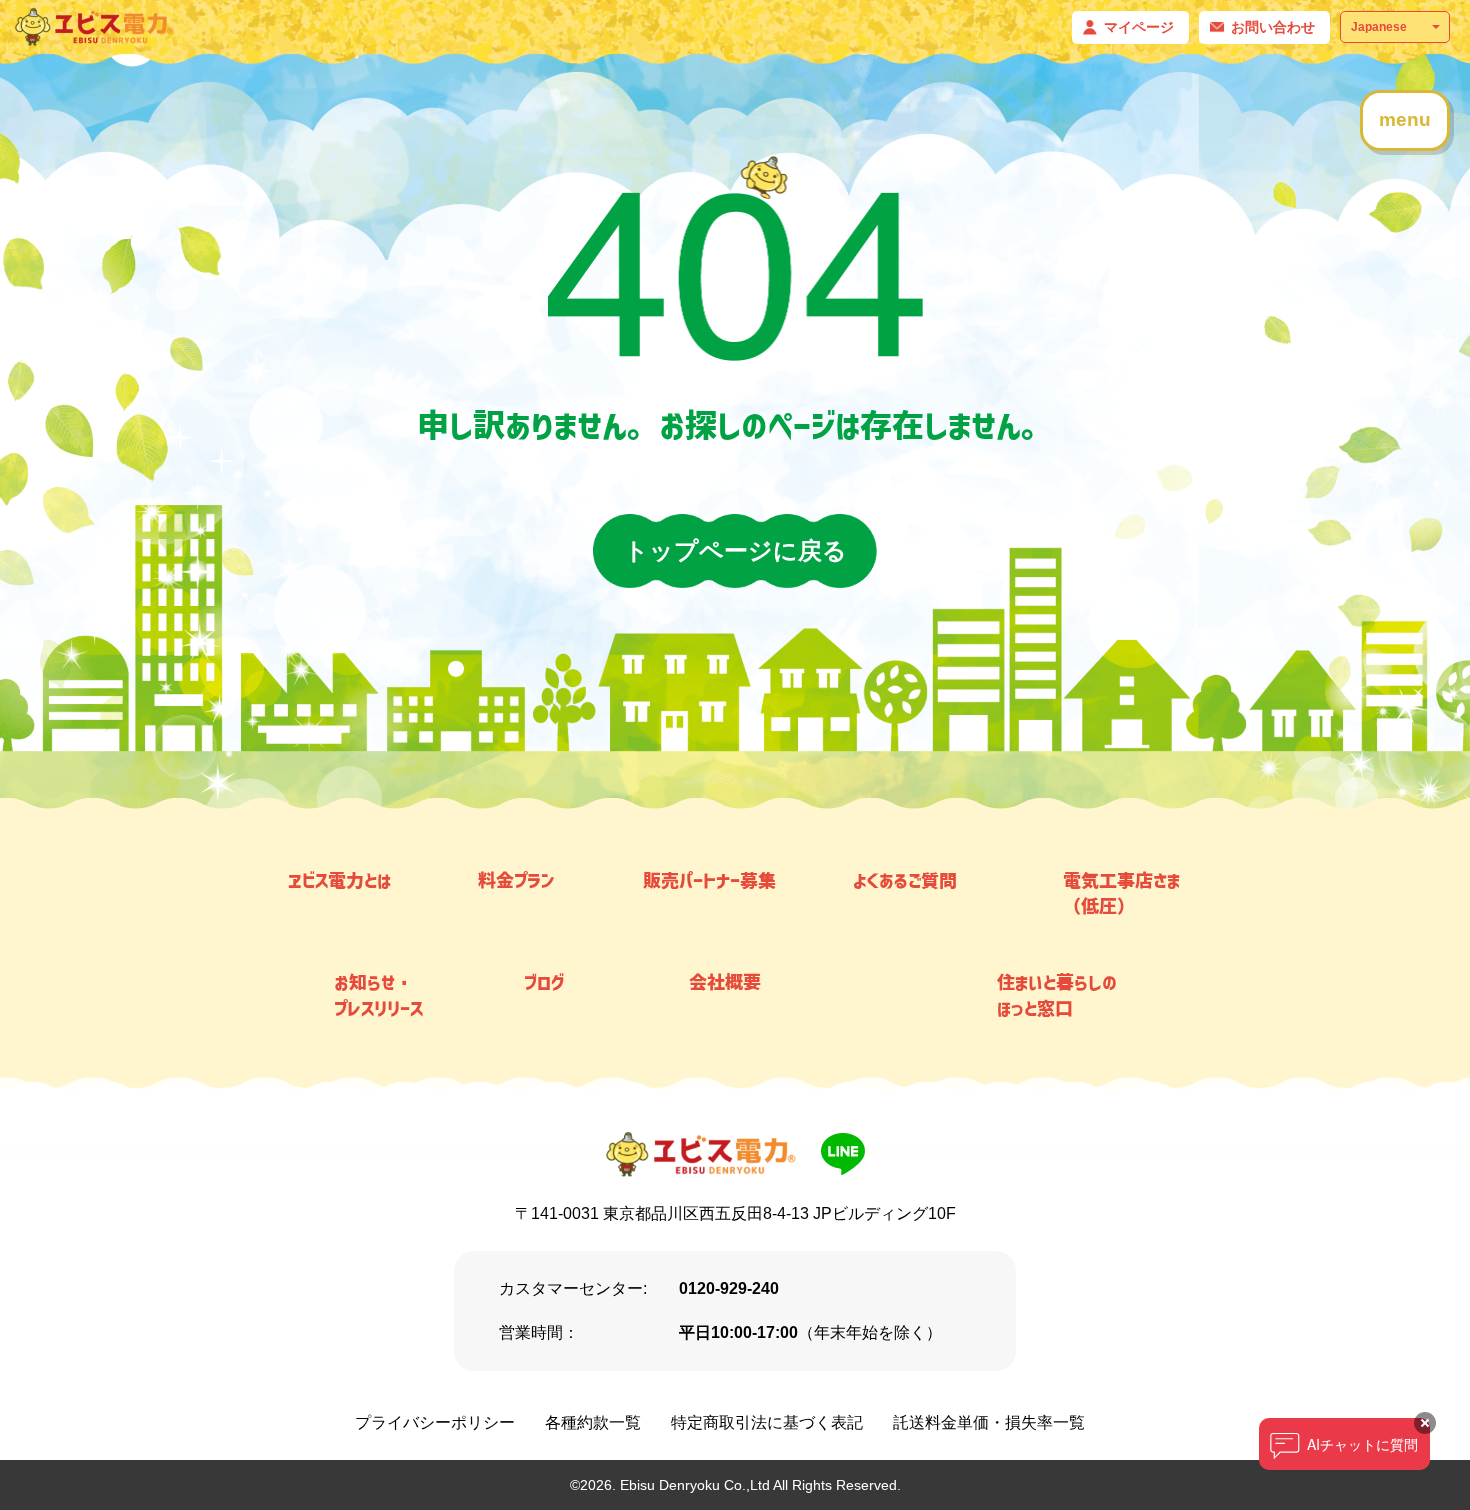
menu (1405, 119)
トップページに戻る (735, 550)
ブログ (544, 982)
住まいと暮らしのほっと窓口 (1057, 995)
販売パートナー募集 (709, 880)
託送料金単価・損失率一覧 (989, 1422)
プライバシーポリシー (435, 1422)
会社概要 (725, 982)
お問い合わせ (1273, 27)
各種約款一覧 (593, 1422)
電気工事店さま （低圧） (1121, 893)
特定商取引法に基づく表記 (767, 1422)
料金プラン (516, 880)
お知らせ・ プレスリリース (378, 995)
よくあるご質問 (905, 880)
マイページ (1139, 27)
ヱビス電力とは (339, 880)
